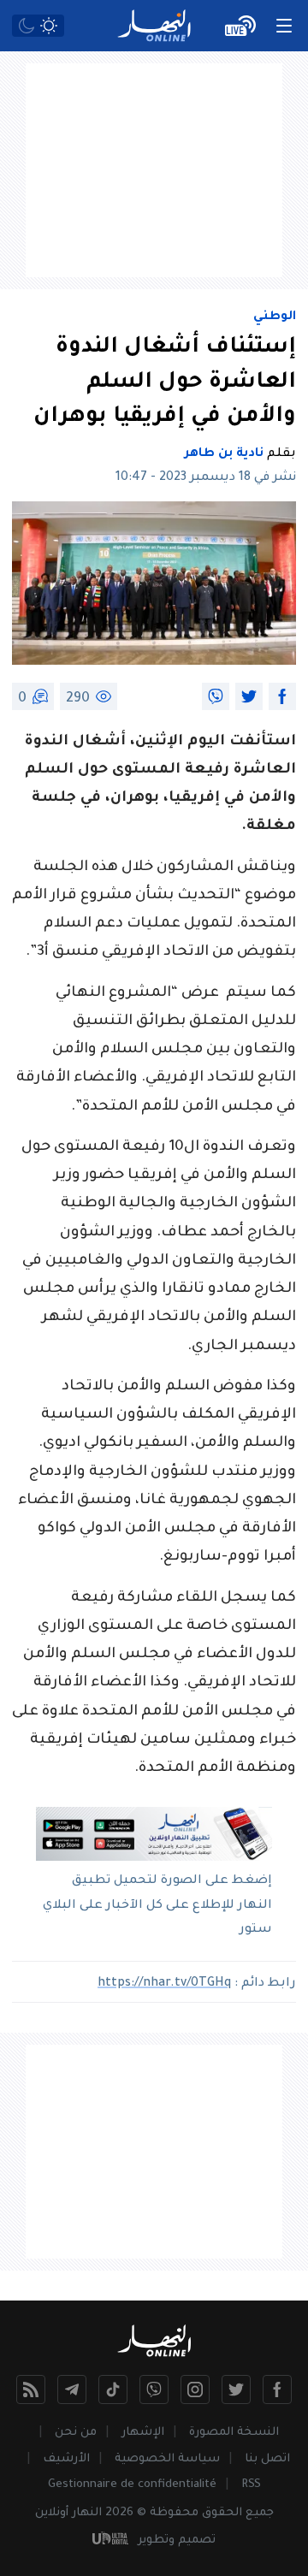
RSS (251, 2485)
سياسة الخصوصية (167, 2459)
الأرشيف (66, 2459)
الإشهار (143, 2433)
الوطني (275, 317)
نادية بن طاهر (224, 454)
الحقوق (222, 2513)
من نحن (76, 2433)
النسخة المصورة (234, 2433)
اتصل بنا (267, 2459)
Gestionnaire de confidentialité (132, 2485)
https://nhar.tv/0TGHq (164, 1984)
